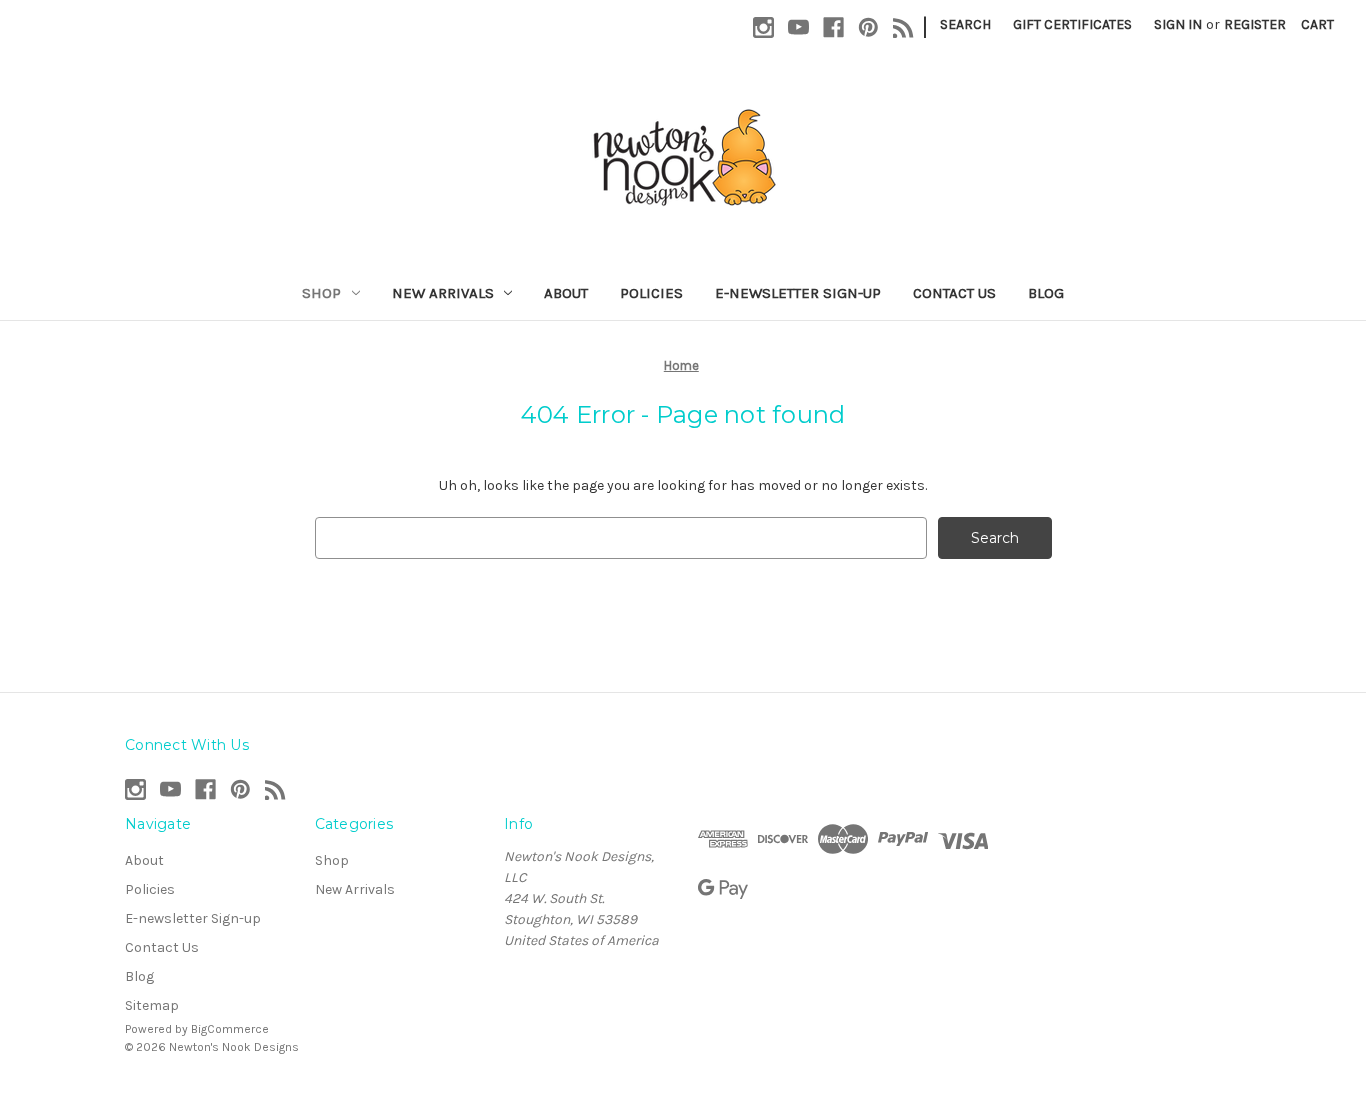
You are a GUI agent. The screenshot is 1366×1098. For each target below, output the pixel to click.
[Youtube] (798, 27)
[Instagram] (763, 27)
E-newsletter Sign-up (798, 293)
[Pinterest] (868, 27)
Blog (1046, 293)
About (566, 293)
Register (1255, 24)
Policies (651, 293)
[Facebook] (833, 27)
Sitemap (152, 1005)
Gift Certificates (1072, 24)
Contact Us (954, 293)
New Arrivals (443, 293)
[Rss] (903, 27)
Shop (321, 293)
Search (965, 24)
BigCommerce (230, 1029)
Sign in (1178, 24)
